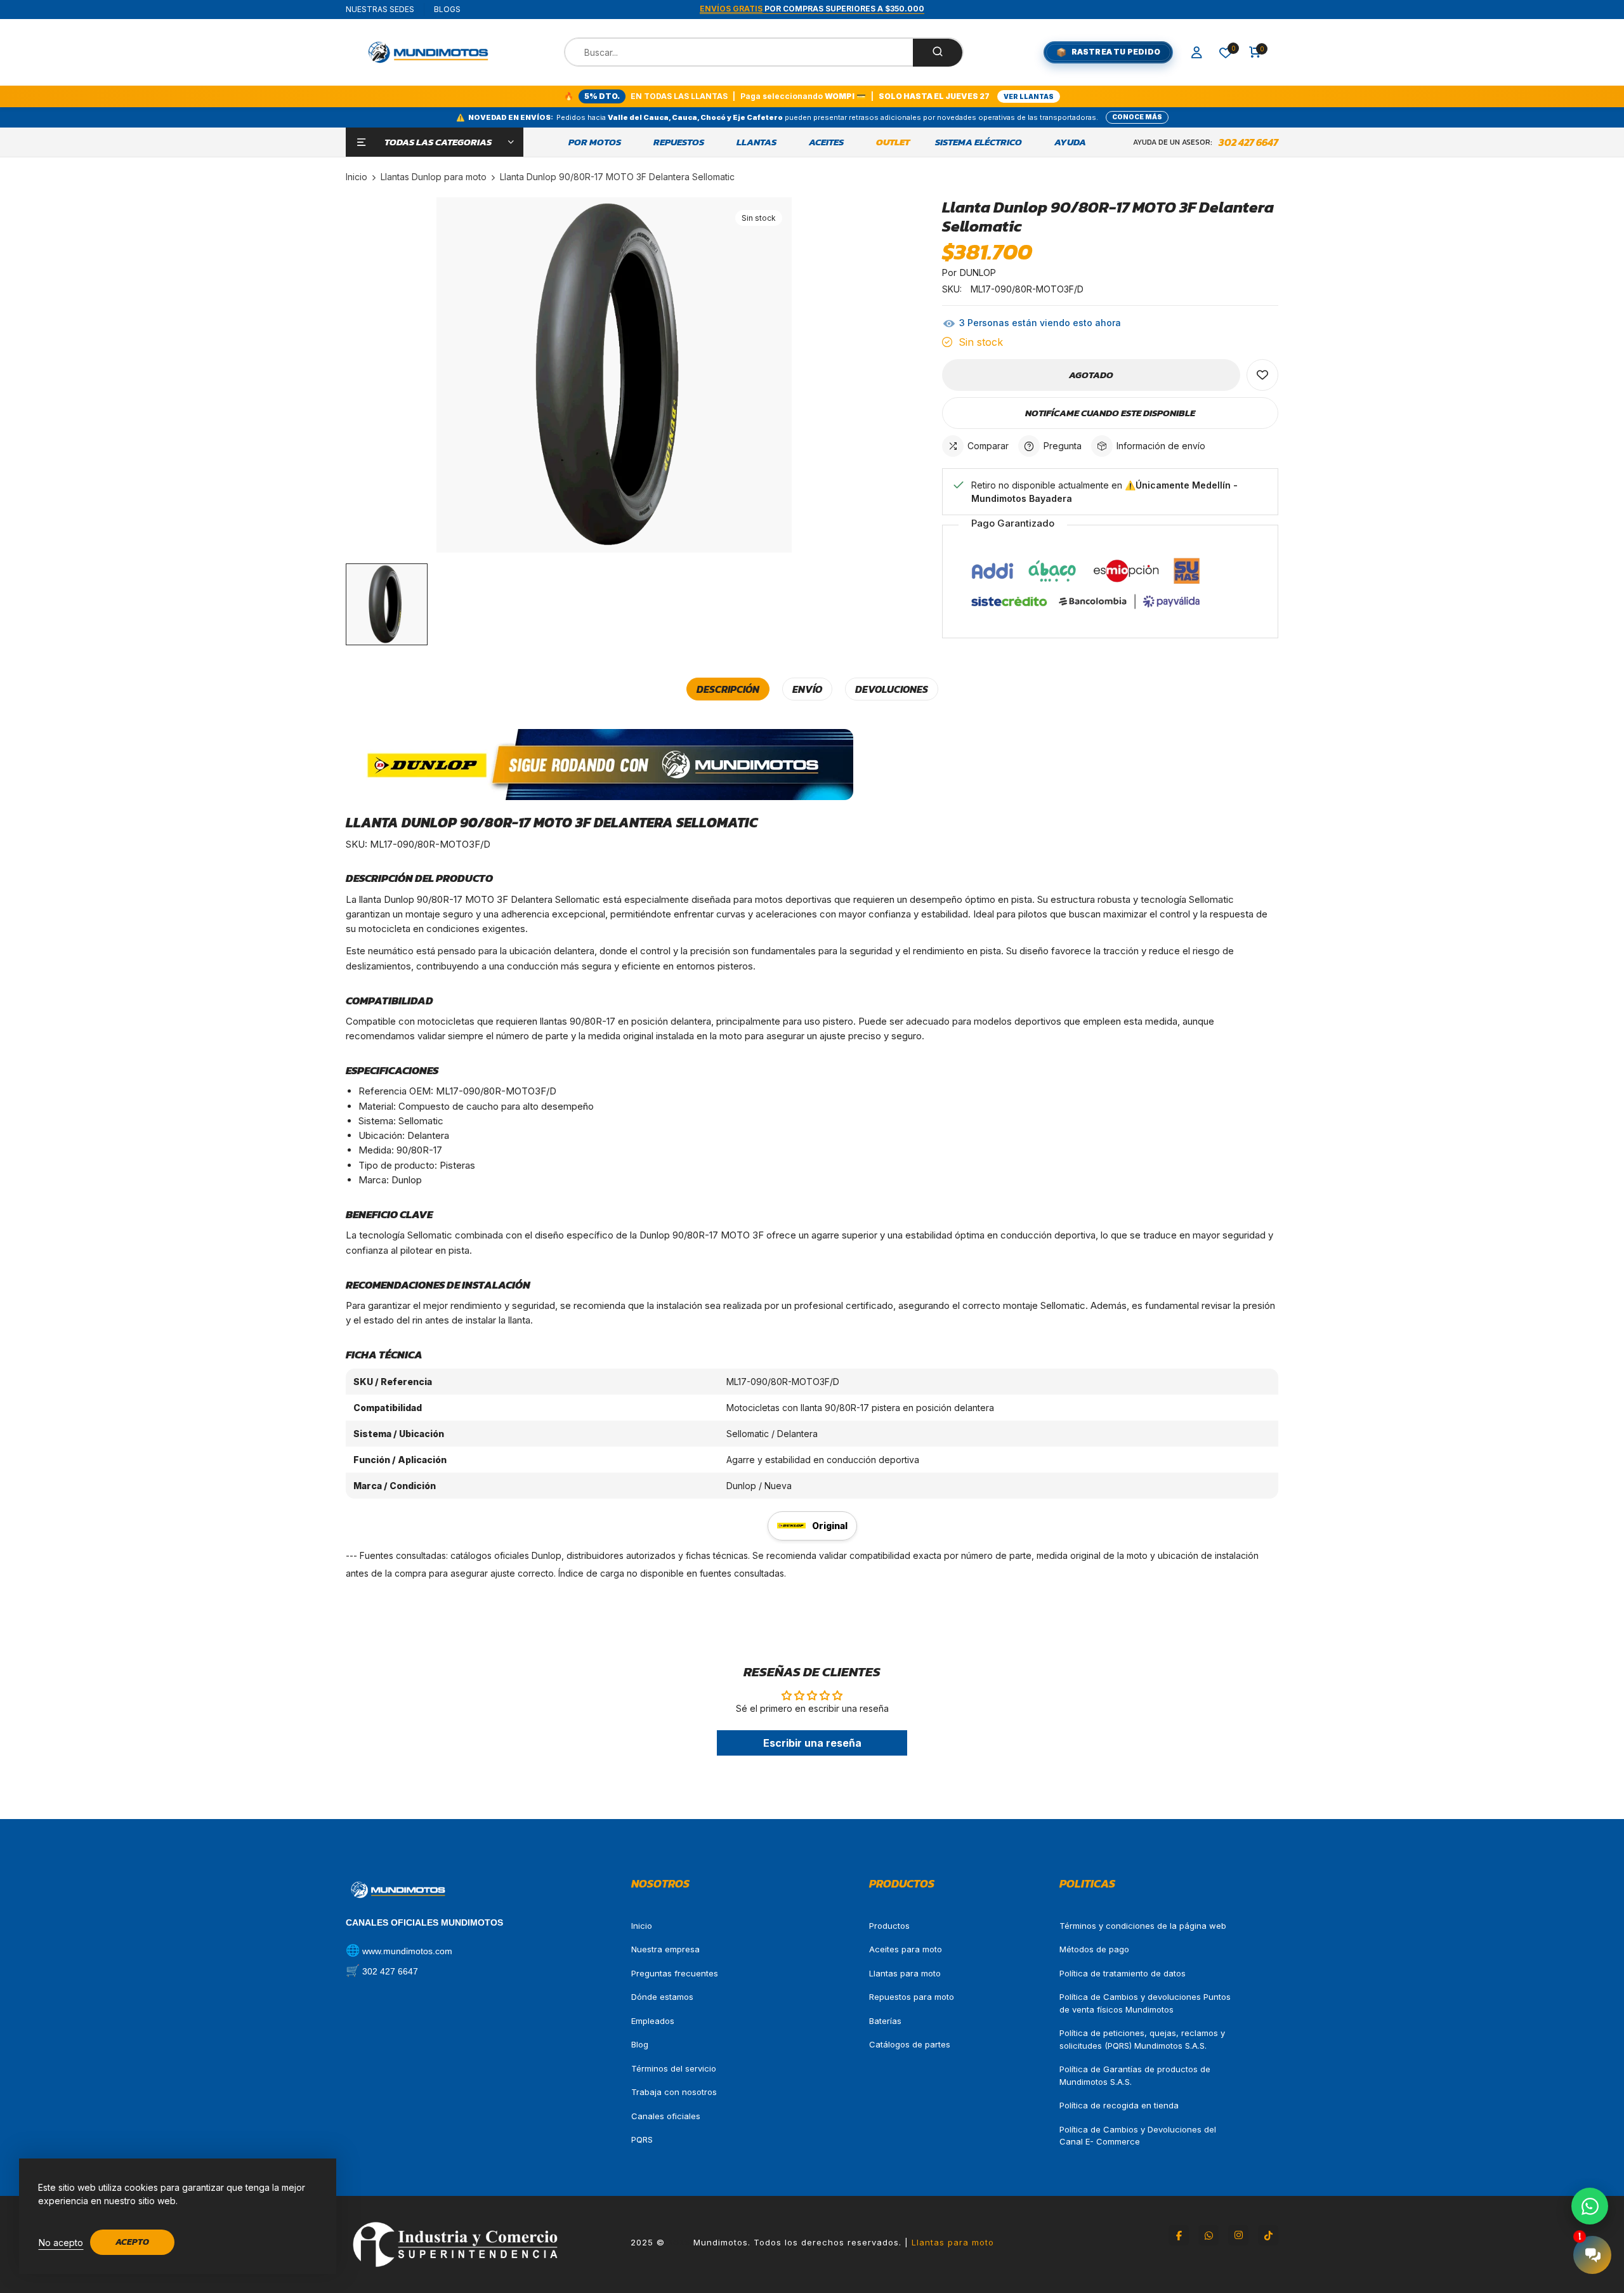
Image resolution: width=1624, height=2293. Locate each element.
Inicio (642, 1926)
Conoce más (1137, 117)
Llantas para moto (905, 1973)
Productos (889, 1926)
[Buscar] (938, 53)
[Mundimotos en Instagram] (1238, 2235)
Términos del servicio (674, 2068)
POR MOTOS (595, 142)
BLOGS (447, 9)
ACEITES (826, 142)
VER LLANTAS (1029, 96)
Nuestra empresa (665, 1949)
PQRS (642, 2139)
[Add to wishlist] (1262, 375)
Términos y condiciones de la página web (1143, 1926)
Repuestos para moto (912, 1997)
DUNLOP (978, 273)
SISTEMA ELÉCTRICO (979, 142)
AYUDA (1070, 142)
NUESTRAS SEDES (380, 9)
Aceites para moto (906, 1949)
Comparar (988, 446)
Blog (640, 2044)
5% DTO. (602, 96)
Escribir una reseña (812, 1743)
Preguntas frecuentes (675, 1973)
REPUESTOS (679, 142)
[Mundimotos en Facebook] (1179, 2235)
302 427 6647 (1248, 142)
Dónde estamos (662, 1997)
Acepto (132, 2242)
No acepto (61, 2243)
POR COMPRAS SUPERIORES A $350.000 (812, 9)
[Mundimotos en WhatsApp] (1208, 2235)
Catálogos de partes (910, 2044)
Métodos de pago (1094, 1949)
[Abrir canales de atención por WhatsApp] (1590, 2206)
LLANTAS (756, 142)
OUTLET (893, 142)
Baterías (885, 2021)
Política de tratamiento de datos (1123, 1973)
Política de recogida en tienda (1119, 2105)
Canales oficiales (666, 2116)
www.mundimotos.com (407, 1951)
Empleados (653, 2021)
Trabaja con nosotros (674, 2092)
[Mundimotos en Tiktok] (1268, 2235)
